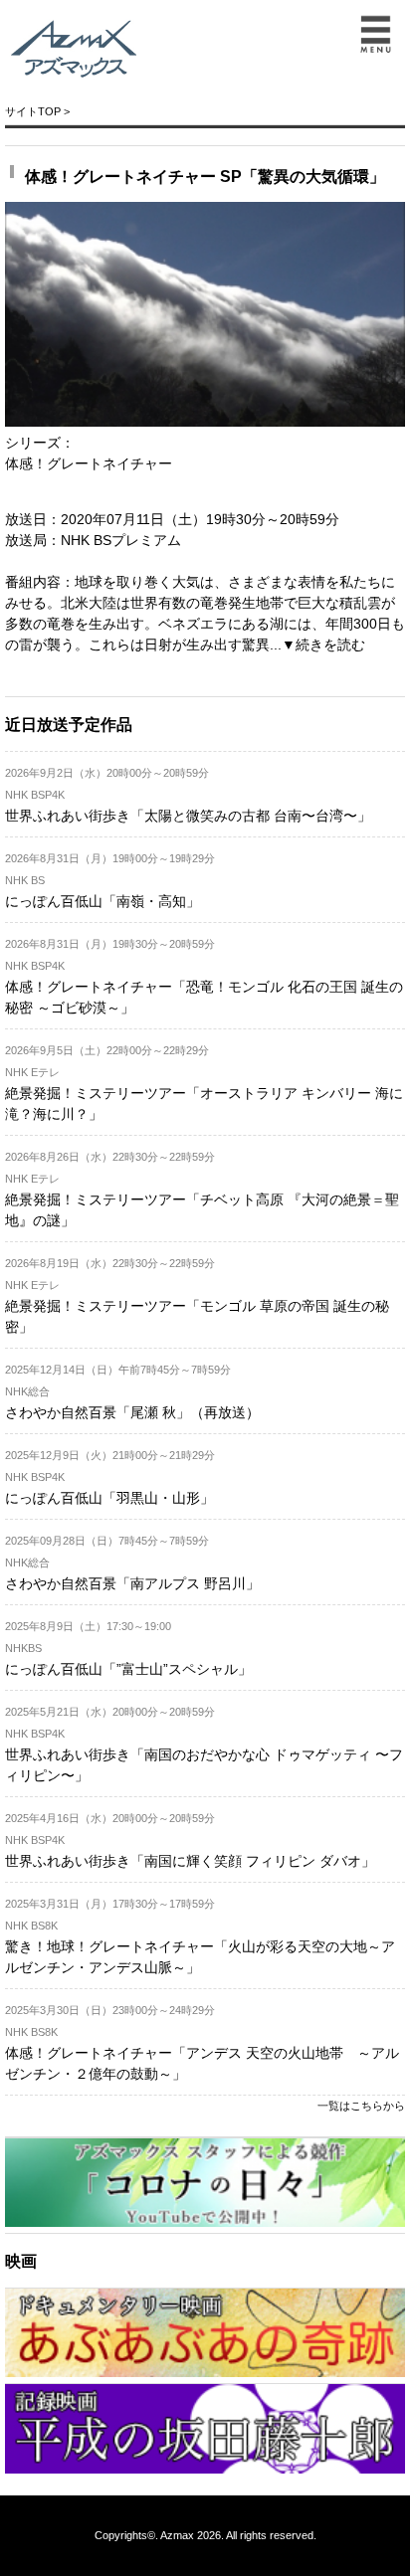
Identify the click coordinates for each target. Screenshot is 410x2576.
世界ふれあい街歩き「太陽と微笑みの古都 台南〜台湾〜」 (188, 816)
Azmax (177, 2535)
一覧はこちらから (361, 2106)
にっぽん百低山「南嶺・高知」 (102, 901)
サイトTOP (33, 111)
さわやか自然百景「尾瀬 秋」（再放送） (132, 1412)
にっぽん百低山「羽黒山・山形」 (109, 1498)
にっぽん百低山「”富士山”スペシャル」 (128, 1669)
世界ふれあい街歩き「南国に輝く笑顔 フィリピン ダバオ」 (190, 1861)
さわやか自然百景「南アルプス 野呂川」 (132, 1583)
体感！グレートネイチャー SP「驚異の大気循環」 (205, 177)
